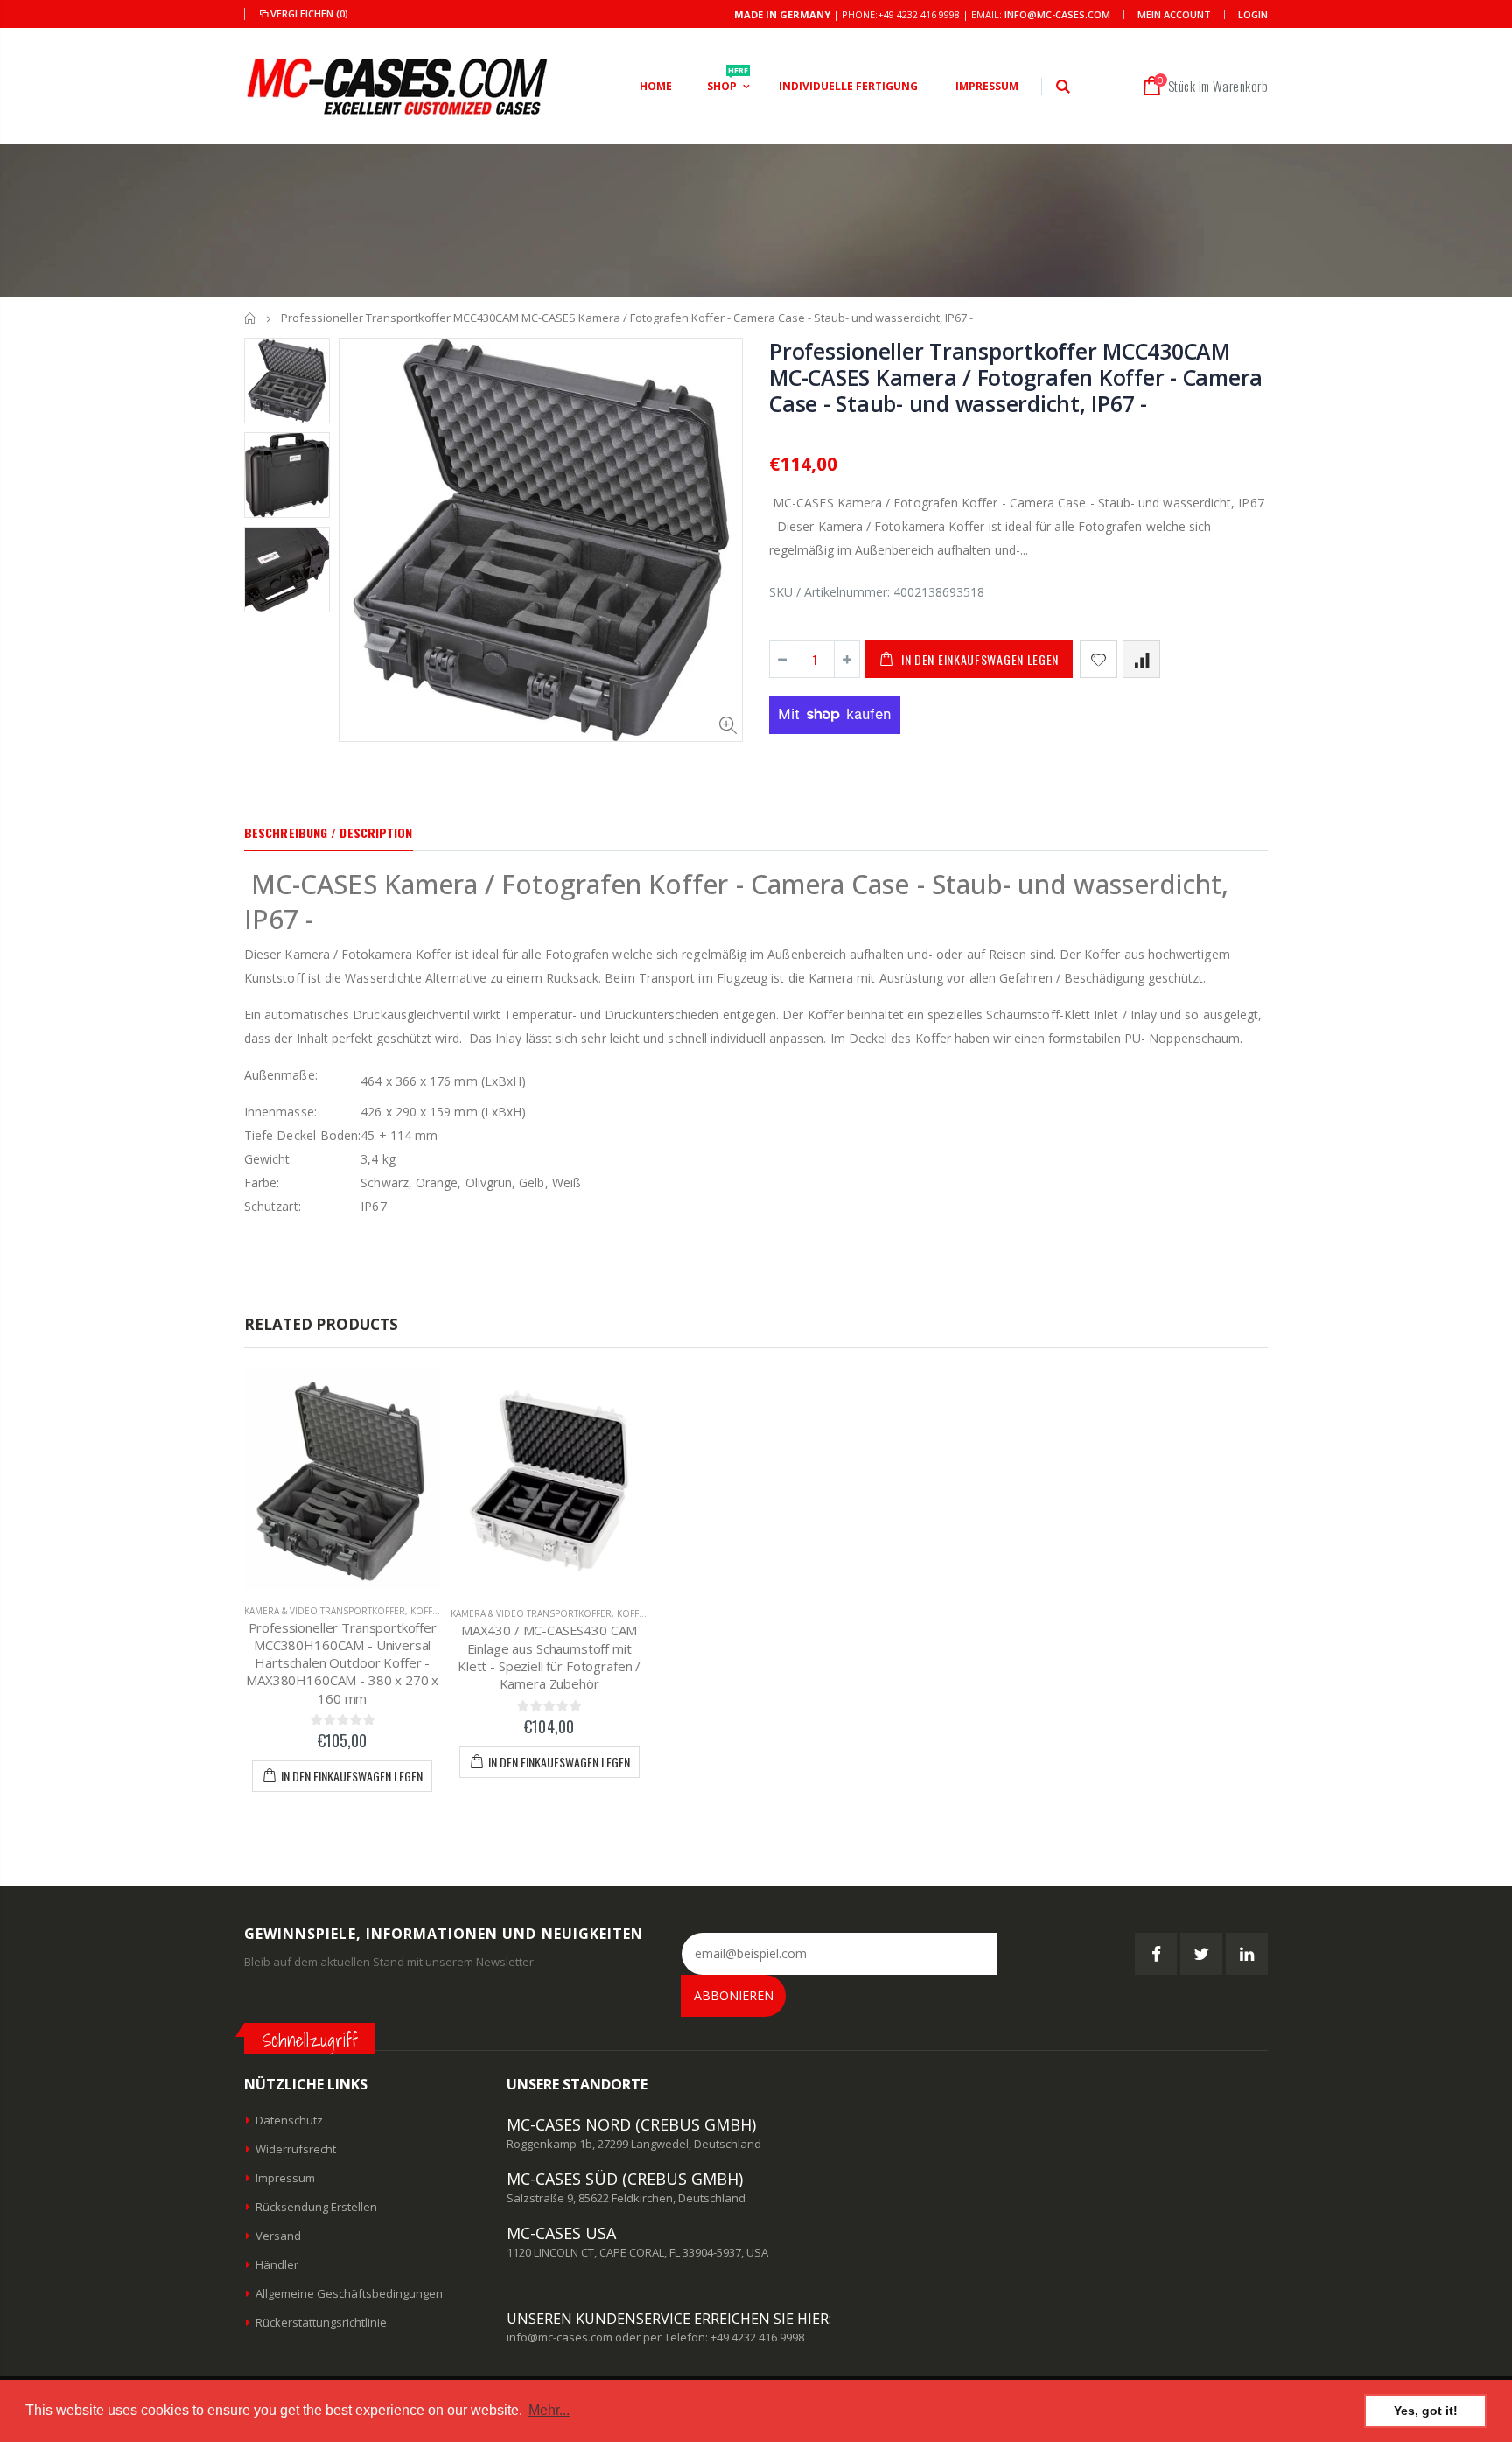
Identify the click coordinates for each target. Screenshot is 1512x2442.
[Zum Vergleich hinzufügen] (1141, 659)
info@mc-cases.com (1057, 14)
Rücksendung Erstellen (316, 2207)
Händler (277, 2264)
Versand (278, 2236)
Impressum (285, 2178)
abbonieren (734, 1995)
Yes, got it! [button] (1426, 2411)
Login (1253, 14)
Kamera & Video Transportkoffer (325, 1611)
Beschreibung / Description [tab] (329, 833)
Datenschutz (289, 2120)
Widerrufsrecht (296, 2149)
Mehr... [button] (549, 2410)
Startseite (251, 318)
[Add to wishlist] (1099, 659)
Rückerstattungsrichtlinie (321, 2322)
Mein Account (1174, 14)
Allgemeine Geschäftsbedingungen (349, 2293)
